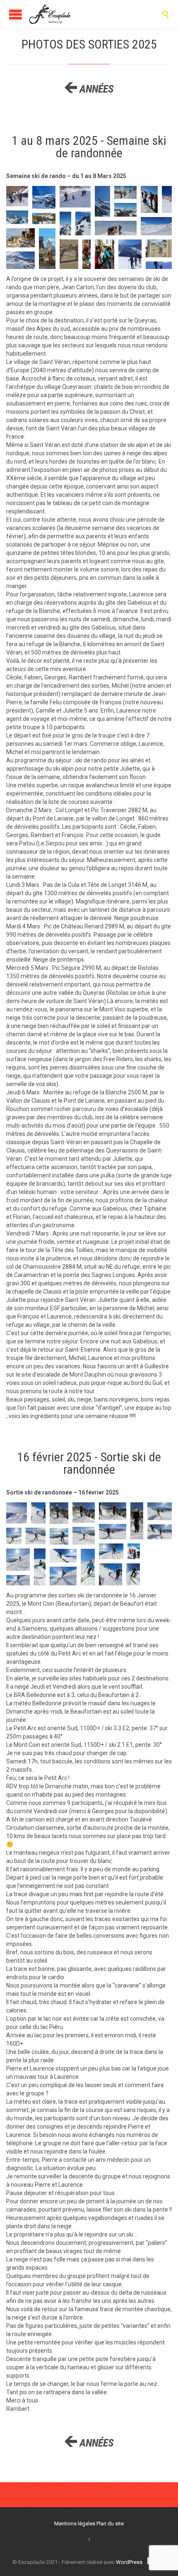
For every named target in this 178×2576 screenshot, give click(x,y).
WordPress (129, 2562)
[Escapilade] (50, 14)
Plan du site (110, 2524)
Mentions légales (75, 2524)
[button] (17, 196)
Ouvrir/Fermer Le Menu (16, 14)
